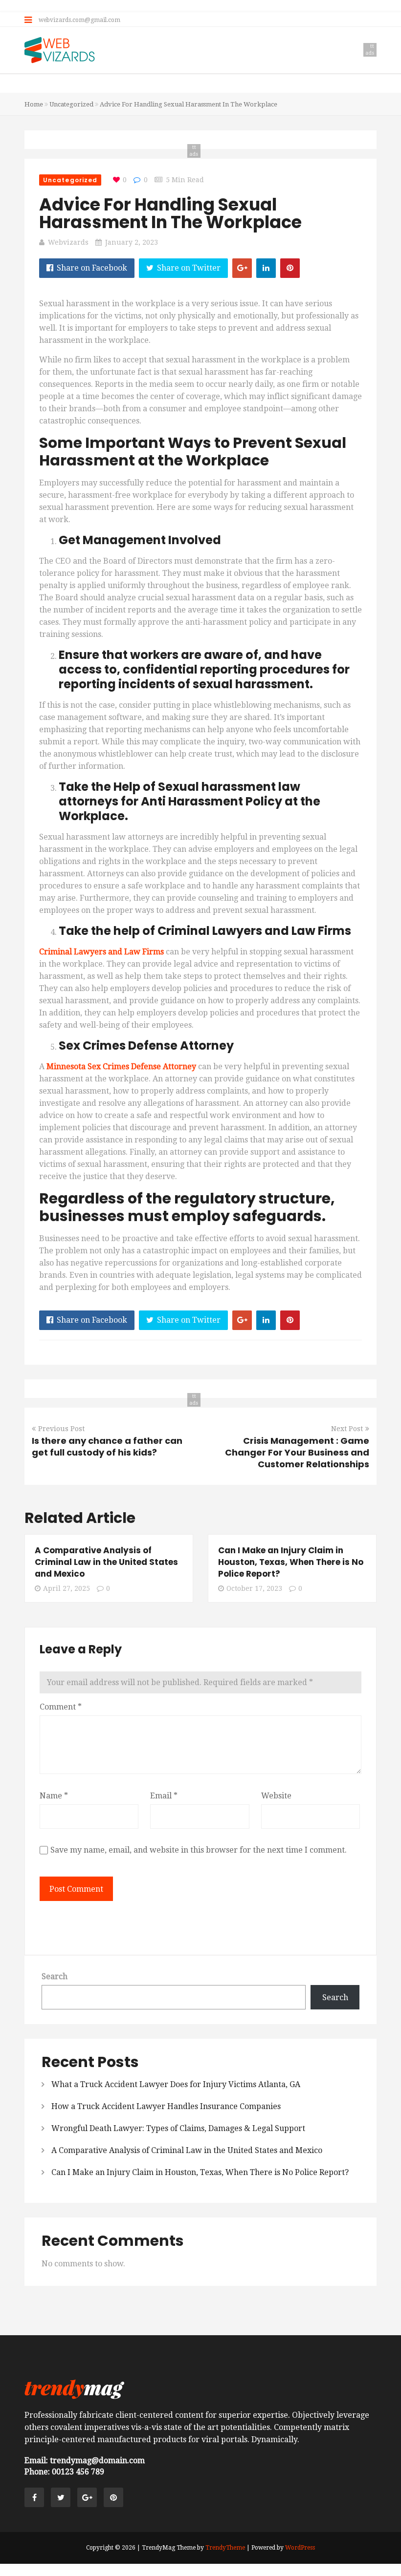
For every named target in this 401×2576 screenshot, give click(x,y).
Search (55, 1976)
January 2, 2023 (132, 242)
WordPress (300, 2548)
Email (164, 1796)
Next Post (347, 1429)
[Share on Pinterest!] (290, 268)
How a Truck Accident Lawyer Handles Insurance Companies (166, 2106)
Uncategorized (71, 104)
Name (54, 1796)
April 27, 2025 (67, 1588)
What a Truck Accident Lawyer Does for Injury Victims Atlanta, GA (176, 2084)
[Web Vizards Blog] (60, 51)
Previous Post (61, 1429)
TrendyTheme (225, 2548)
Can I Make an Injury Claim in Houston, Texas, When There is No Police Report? (291, 1562)
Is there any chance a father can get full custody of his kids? (107, 1446)
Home (34, 104)
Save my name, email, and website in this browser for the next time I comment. (199, 1850)
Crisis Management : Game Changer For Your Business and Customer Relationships (297, 1452)
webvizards (68, 242)
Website (276, 1796)
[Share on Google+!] (242, 268)
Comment (61, 1707)
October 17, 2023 (254, 1588)
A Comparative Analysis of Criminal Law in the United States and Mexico (106, 1562)
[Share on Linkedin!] (266, 268)
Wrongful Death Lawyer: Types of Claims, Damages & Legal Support (178, 2128)
